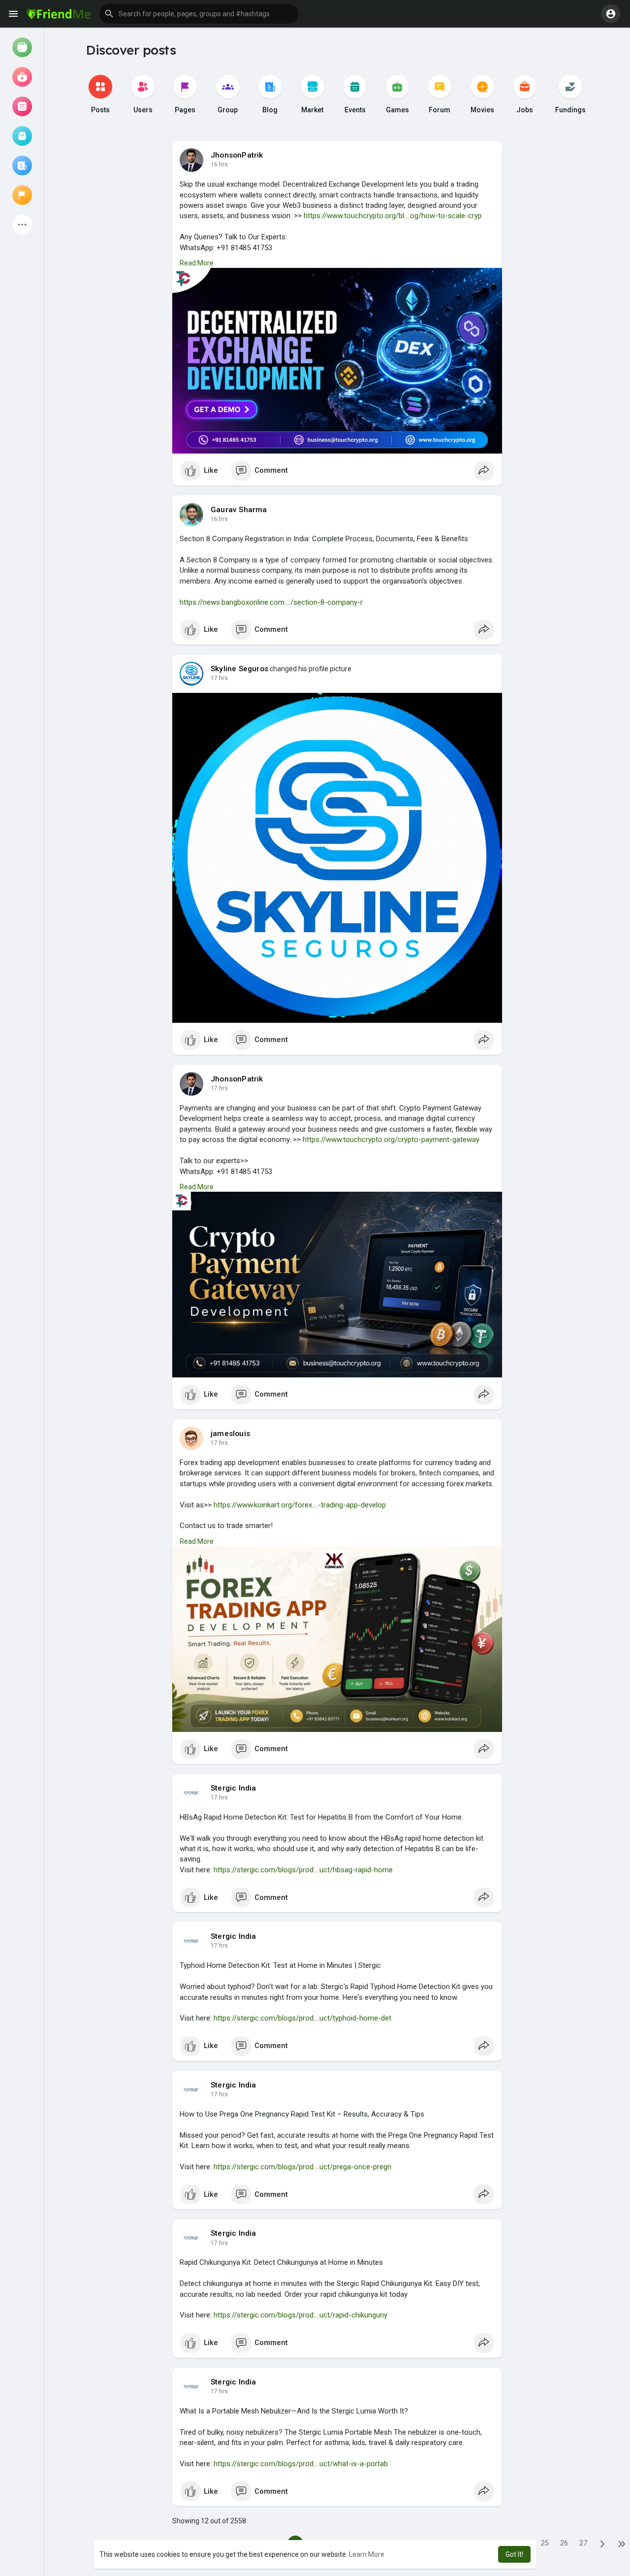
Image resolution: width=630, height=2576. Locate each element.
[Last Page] (622, 2543)
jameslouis (230, 1434)
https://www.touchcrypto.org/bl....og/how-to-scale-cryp (393, 216)
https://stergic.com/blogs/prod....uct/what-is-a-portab (301, 2464)
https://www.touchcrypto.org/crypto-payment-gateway (391, 1140)
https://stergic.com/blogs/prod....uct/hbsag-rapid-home (303, 1870)
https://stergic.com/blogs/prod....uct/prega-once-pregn (302, 2167)
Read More (197, 263)
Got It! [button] (514, 2554)
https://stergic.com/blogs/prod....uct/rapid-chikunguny (300, 2315)
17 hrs (219, 678)
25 (545, 2543)
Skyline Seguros (239, 669)
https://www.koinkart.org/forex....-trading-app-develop (300, 1505)
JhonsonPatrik (237, 155)
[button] (199, 14)
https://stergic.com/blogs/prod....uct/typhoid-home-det (302, 2018)
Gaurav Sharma (239, 510)
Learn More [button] (367, 2554)
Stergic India (234, 1788)
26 (564, 2543)
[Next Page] (602, 2543)
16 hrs (219, 164)
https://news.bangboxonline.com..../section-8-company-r (271, 602)
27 (583, 2543)
